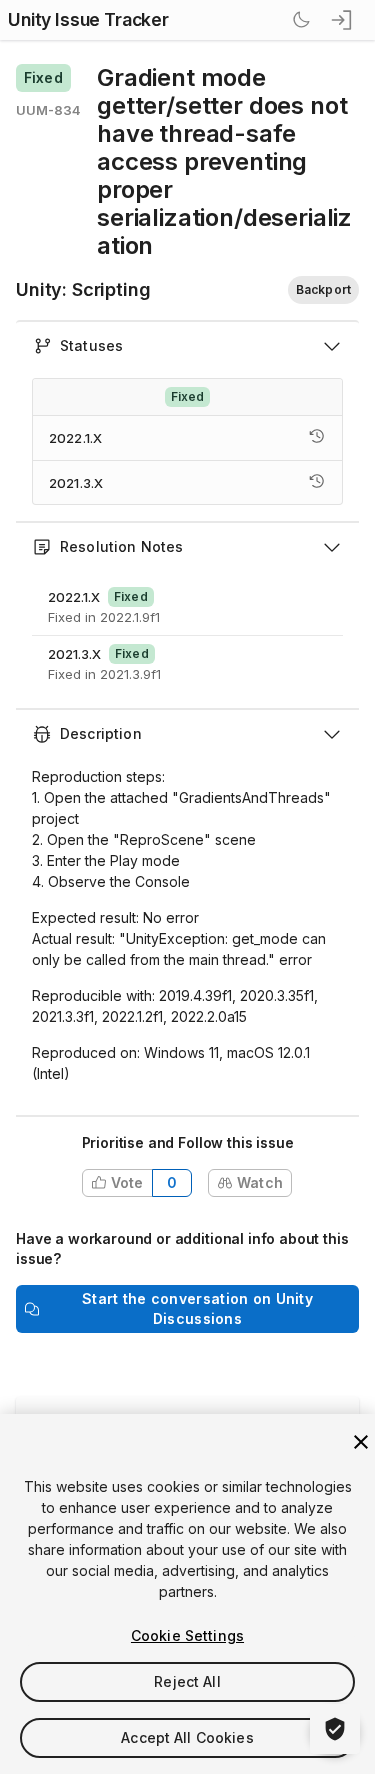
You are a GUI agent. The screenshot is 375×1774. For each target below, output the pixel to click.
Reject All (187, 1681)
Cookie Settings (187, 1635)
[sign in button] (343, 20)
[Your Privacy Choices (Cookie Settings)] (335, 1729)
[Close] (361, 1442)
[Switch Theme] (301, 20)
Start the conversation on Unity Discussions (197, 1308)
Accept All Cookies (187, 1737)
